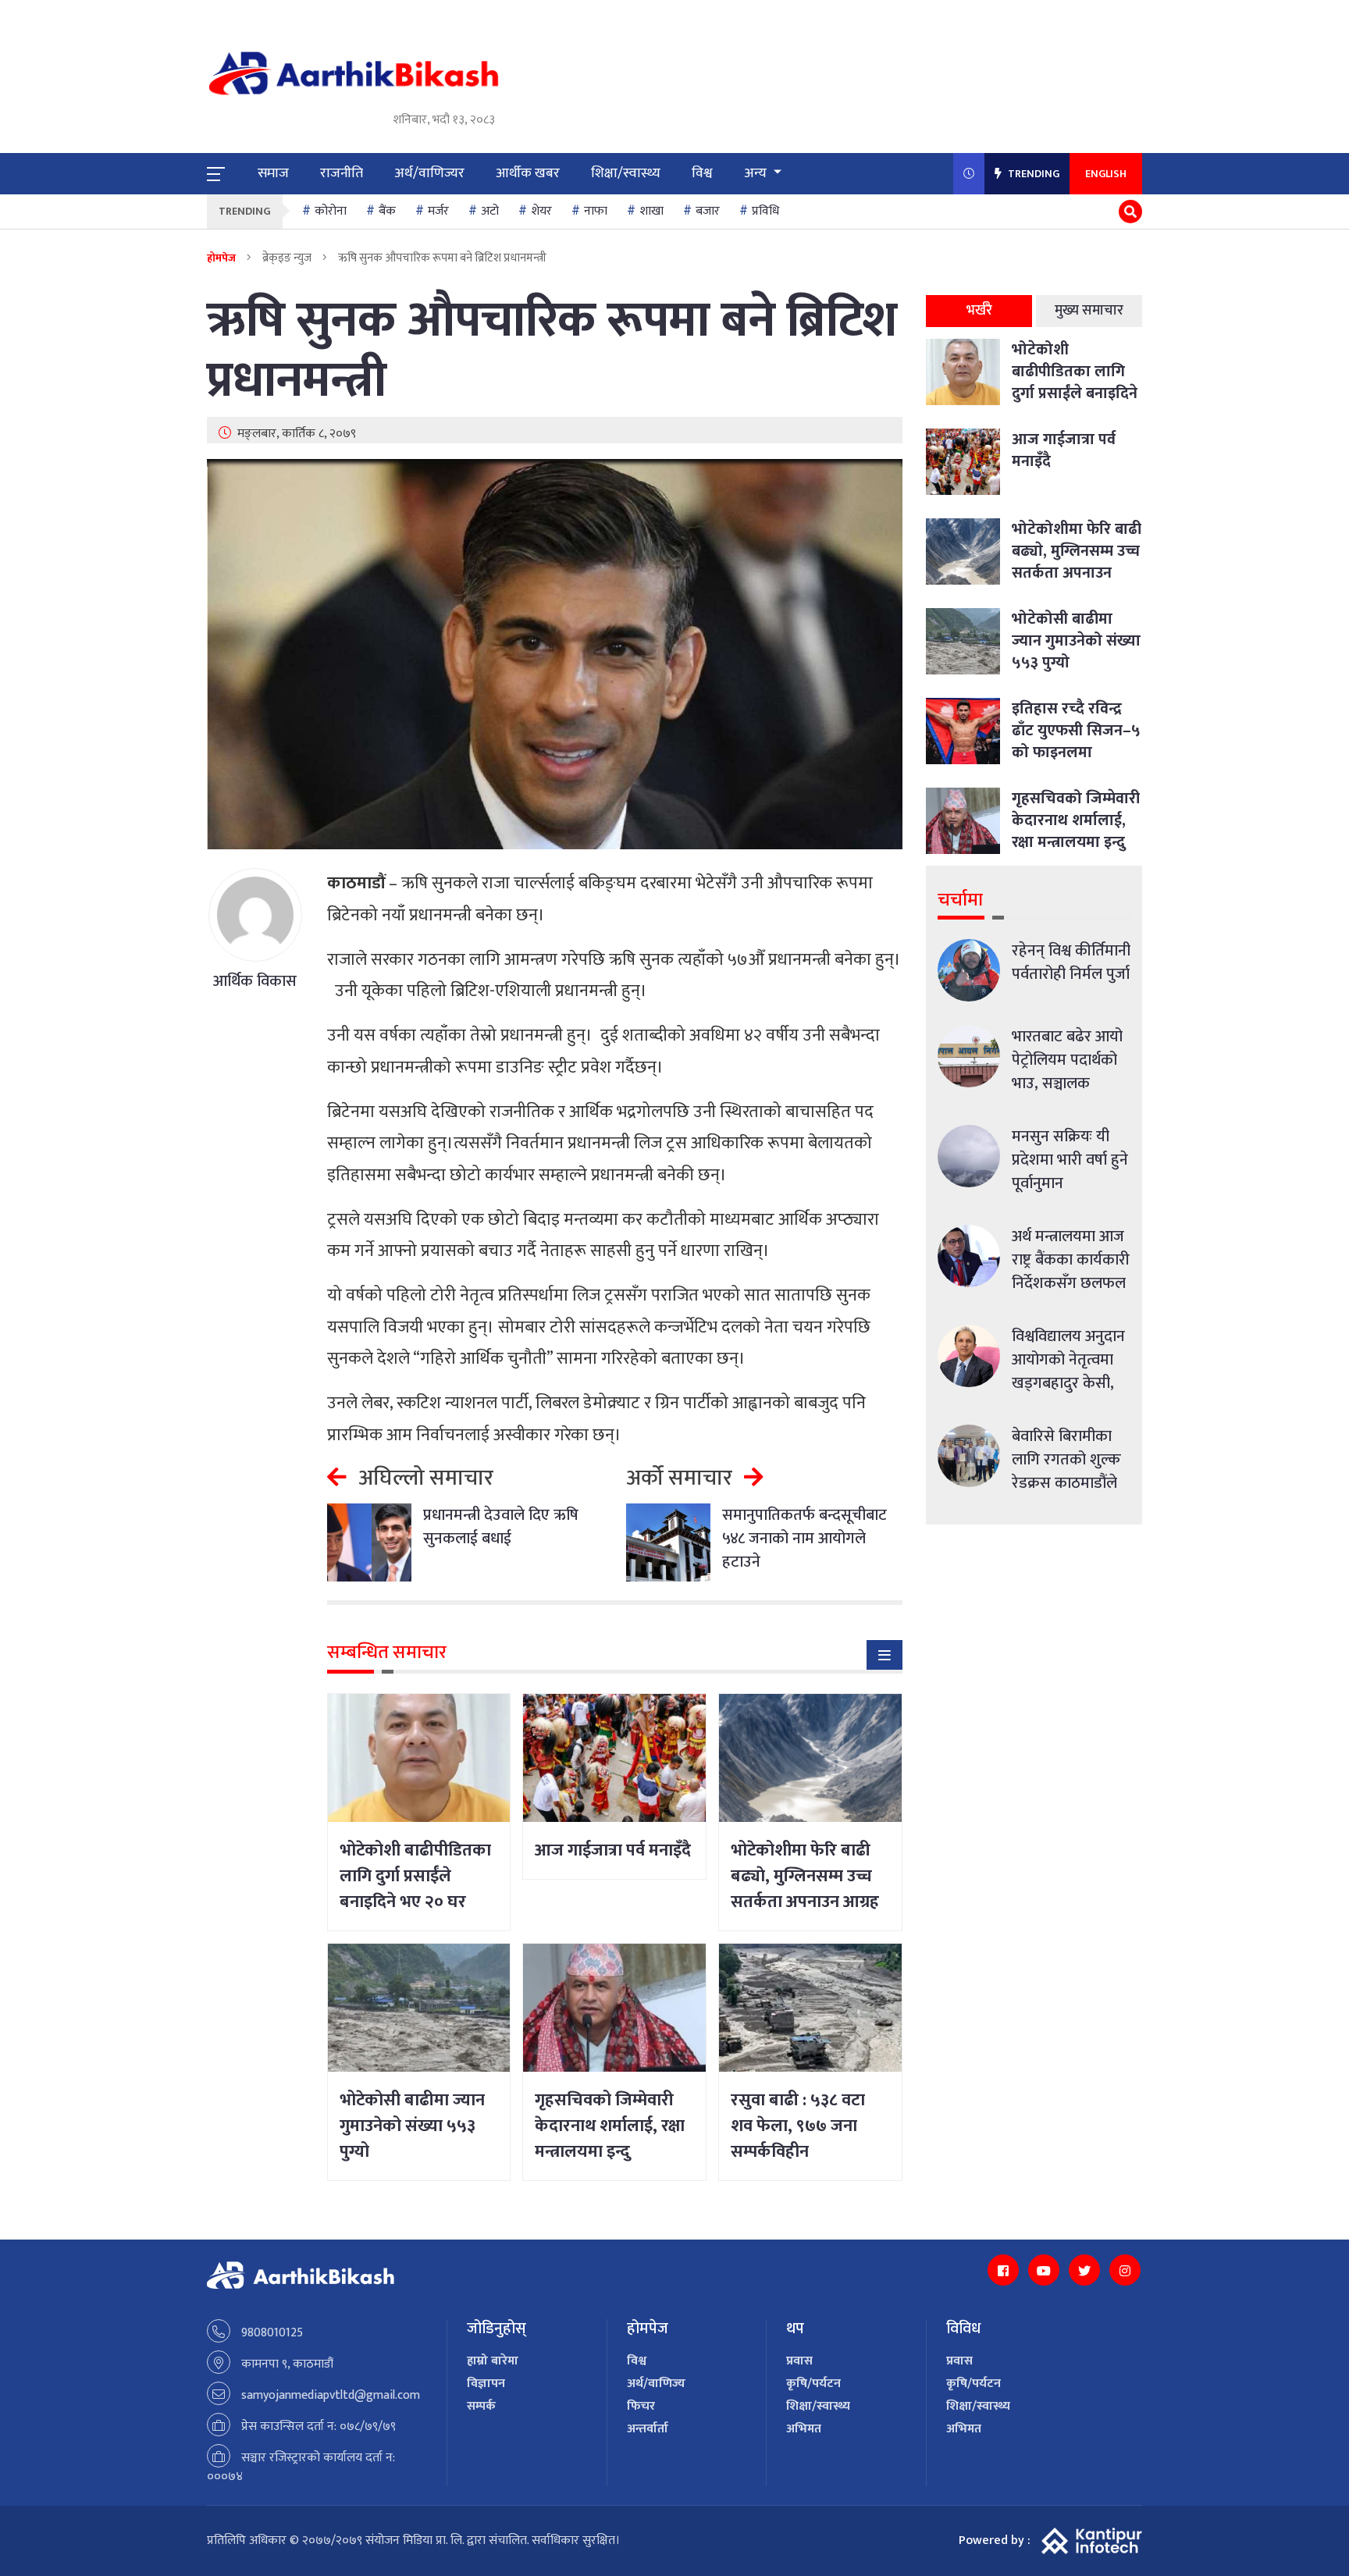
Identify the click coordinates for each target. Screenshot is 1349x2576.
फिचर (641, 2406)
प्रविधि (765, 211)
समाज (273, 173)
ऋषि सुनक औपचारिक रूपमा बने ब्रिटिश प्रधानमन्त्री (552, 351)
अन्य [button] (757, 173)
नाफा (596, 211)
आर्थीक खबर (528, 173)
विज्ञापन (486, 2384)
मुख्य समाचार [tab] (1089, 311)
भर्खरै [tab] (979, 311)
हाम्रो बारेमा (493, 2361)
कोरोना (331, 211)
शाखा (651, 211)
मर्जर (438, 211)
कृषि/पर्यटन (813, 2384)
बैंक (387, 211)
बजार (708, 211)
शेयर (541, 211)
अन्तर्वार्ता (648, 2429)
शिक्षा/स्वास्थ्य (626, 173)
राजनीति (342, 173)
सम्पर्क (481, 2406)
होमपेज (221, 258)
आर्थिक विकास (255, 981)
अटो (490, 211)
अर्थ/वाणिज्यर (429, 173)
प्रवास (799, 2361)
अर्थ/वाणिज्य (656, 2384)
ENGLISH (1106, 174)
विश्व (702, 173)
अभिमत (804, 2429)
